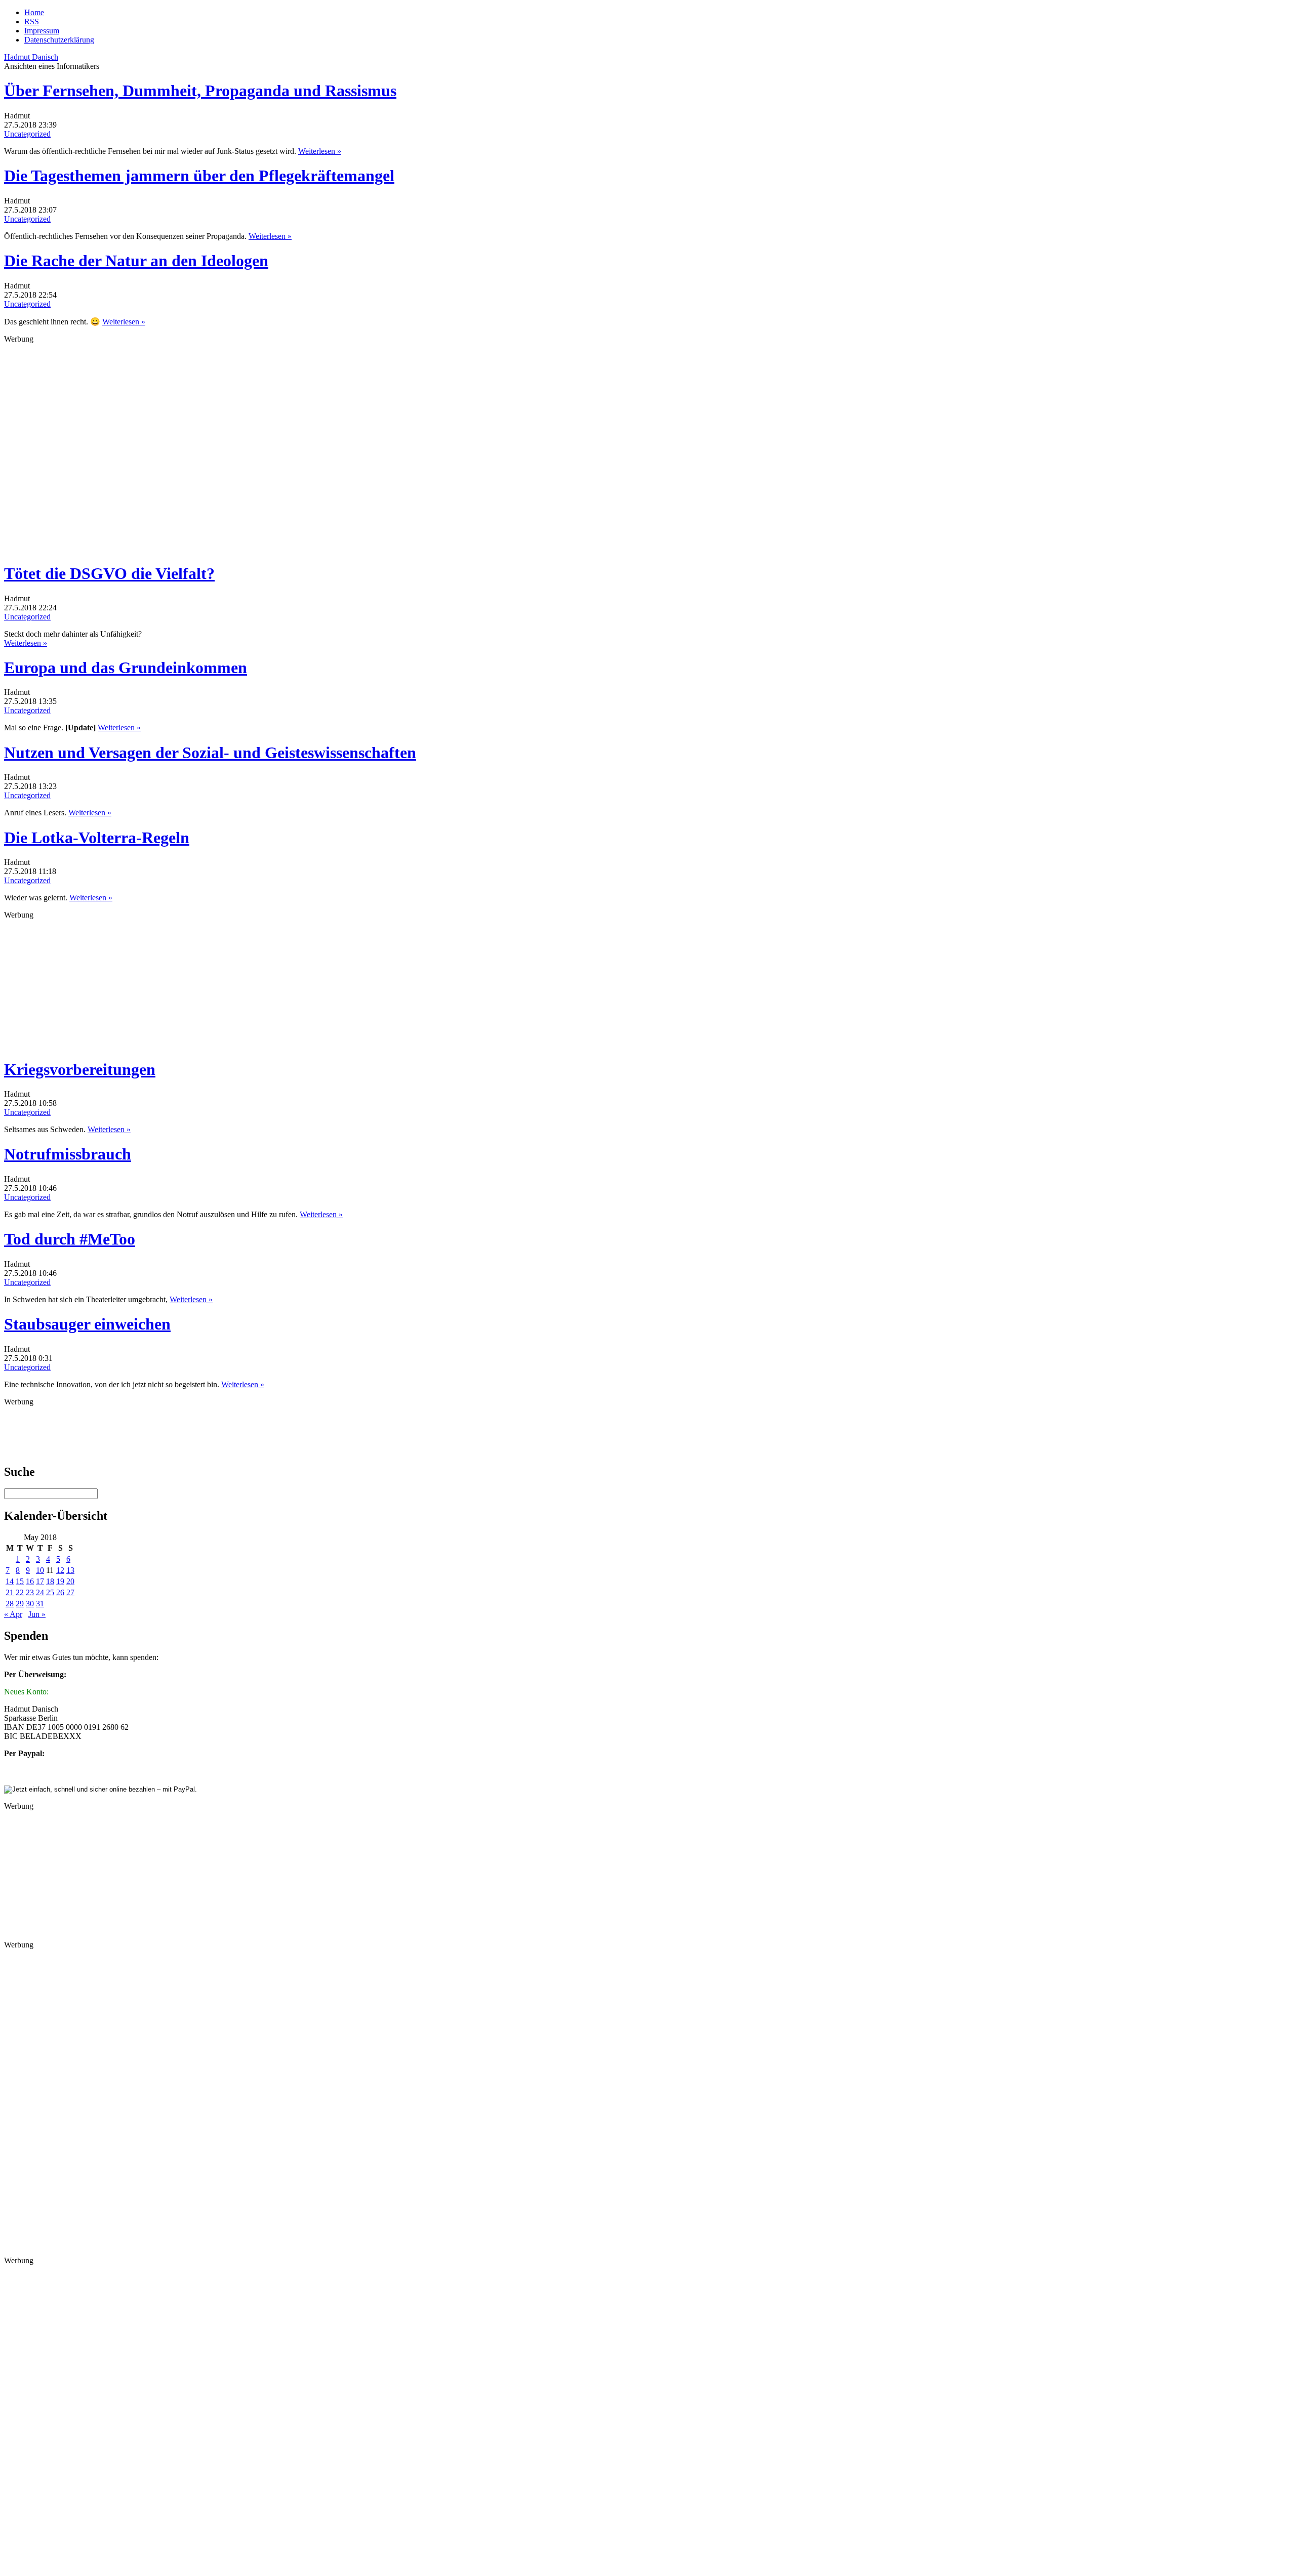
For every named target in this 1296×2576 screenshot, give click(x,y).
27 (70, 1592)
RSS (32, 22)
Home (34, 12)
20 (70, 1581)
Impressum (42, 31)
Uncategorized (27, 134)
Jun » (37, 1614)
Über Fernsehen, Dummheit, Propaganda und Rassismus (200, 91)
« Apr (13, 1614)
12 (60, 1570)
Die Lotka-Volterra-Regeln (97, 838)
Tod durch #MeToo (70, 1239)
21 (10, 1592)
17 (40, 1581)
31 (40, 1604)
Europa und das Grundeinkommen (126, 668)
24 (40, 1592)
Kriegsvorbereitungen (80, 1069)
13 (70, 1570)
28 (10, 1604)
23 (30, 1592)
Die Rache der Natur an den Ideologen (136, 261)
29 (20, 1604)
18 (50, 1581)
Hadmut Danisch (31, 57)
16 (30, 1581)
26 (60, 1592)
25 (50, 1592)
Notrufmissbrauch (68, 1154)
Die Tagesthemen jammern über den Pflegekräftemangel (199, 176)
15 (20, 1581)
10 (40, 1570)
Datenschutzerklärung (59, 40)
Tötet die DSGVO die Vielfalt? (109, 573)
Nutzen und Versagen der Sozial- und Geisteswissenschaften (210, 753)
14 (10, 1581)
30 (30, 1604)
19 (60, 1581)
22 (20, 1592)
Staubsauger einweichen (87, 1324)
